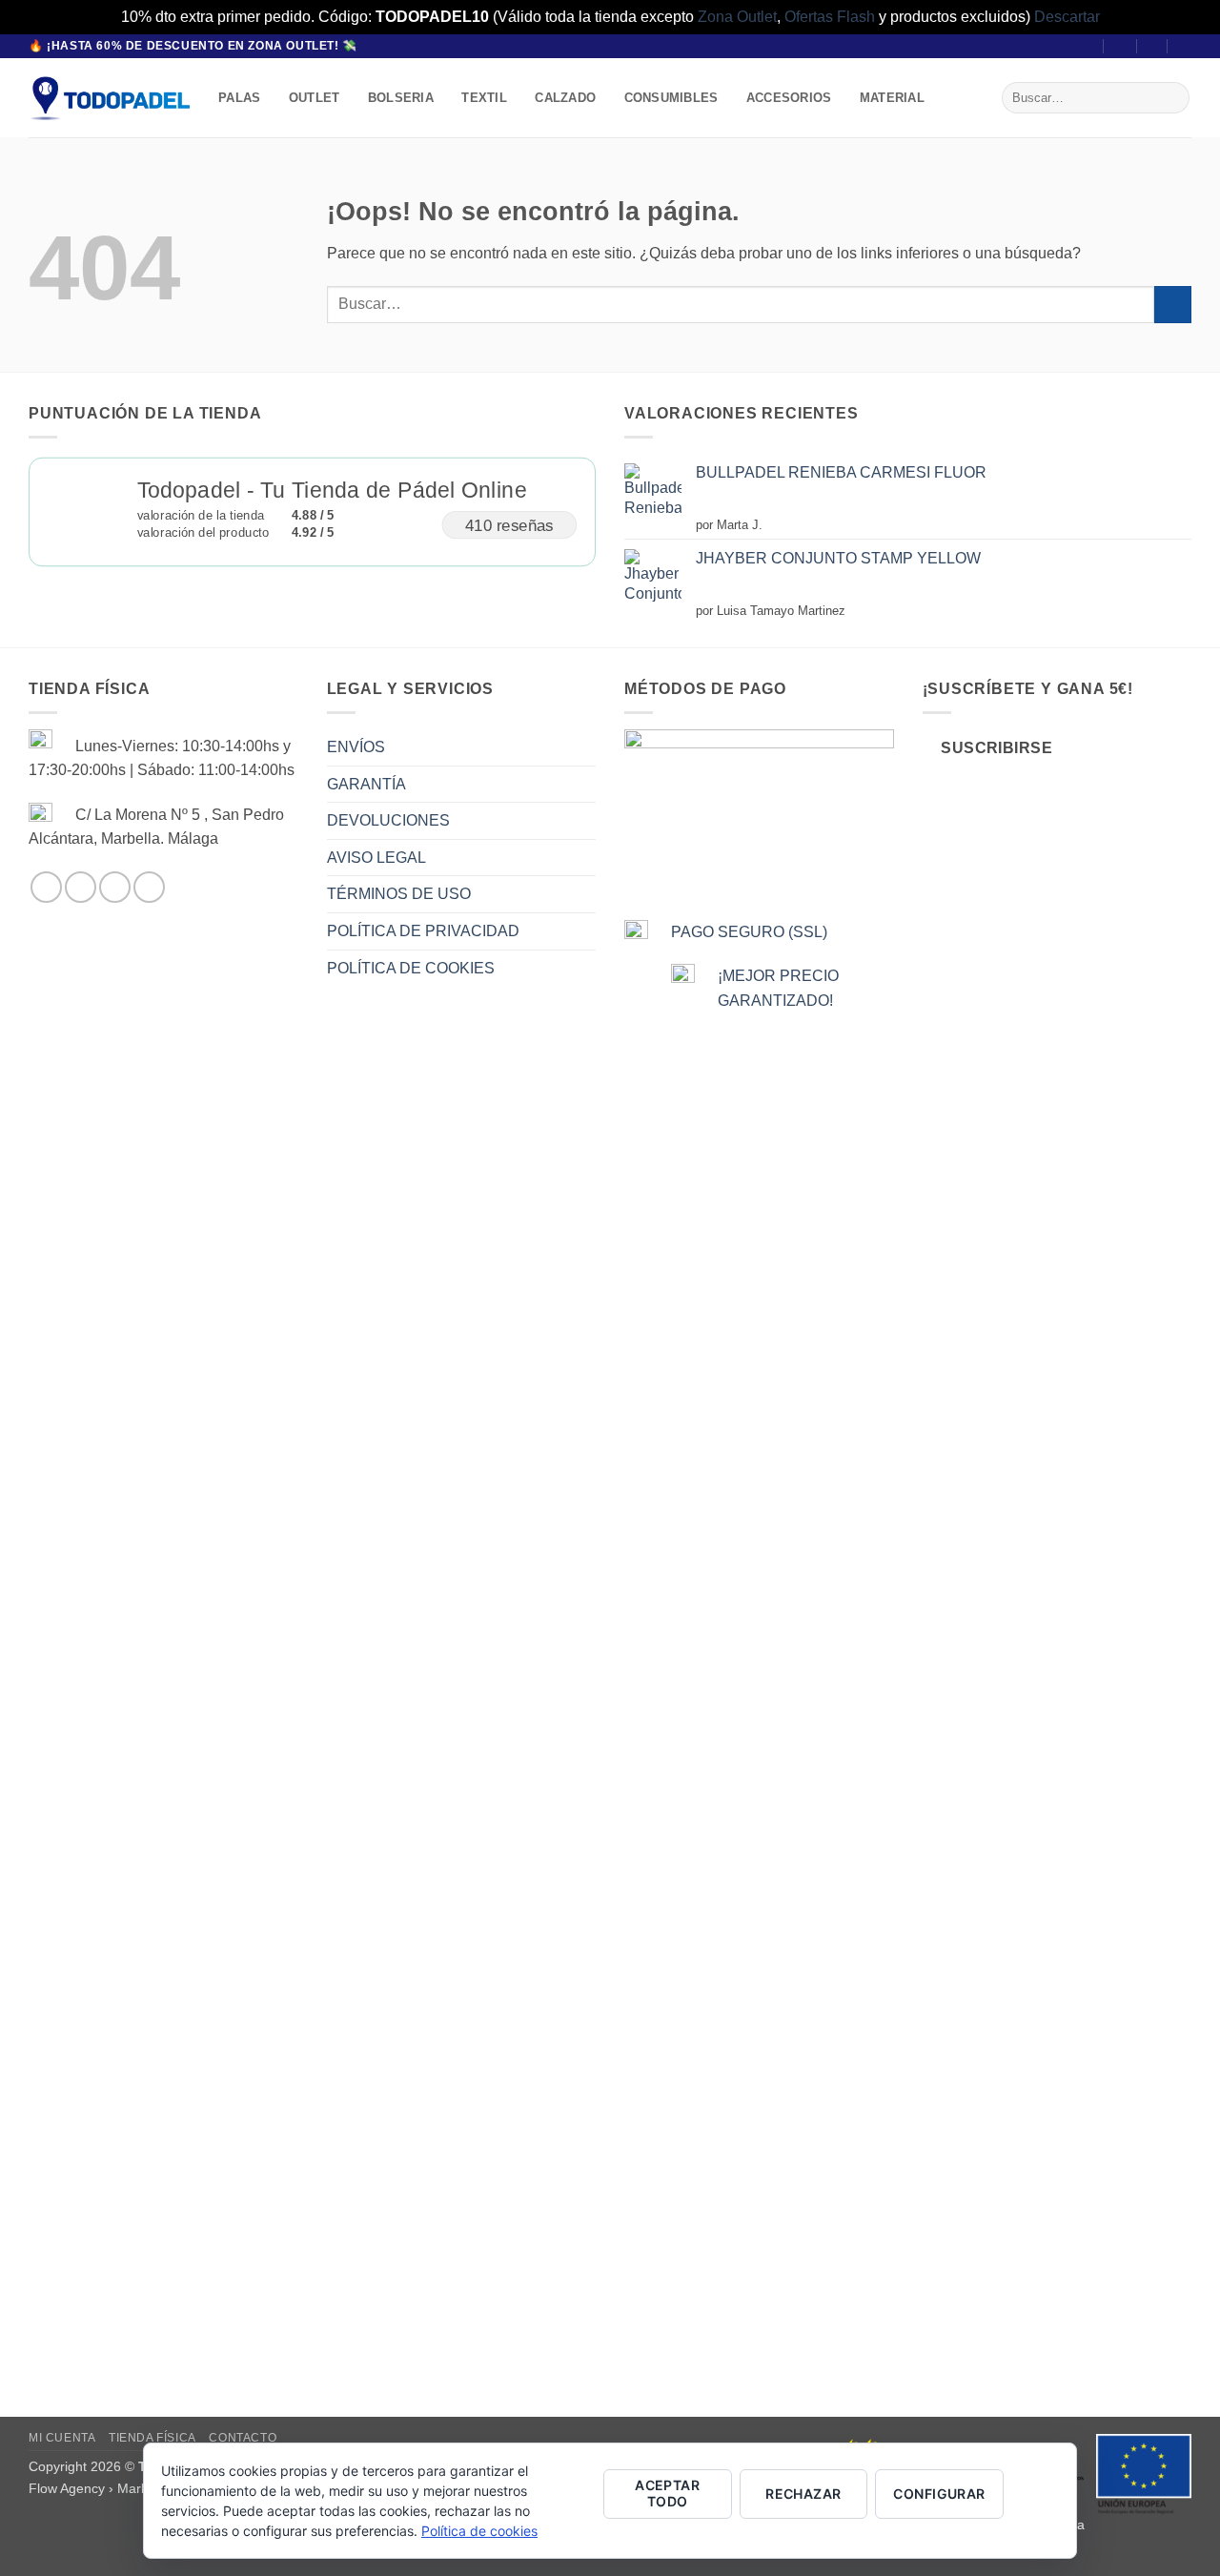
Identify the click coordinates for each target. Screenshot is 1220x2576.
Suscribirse (996, 748)
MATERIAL (892, 98)
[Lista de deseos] (1153, 46)
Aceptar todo (667, 2493)
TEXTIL (484, 98)
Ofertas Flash (830, 17)
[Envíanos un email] (115, 887)
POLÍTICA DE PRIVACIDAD (423, 931)
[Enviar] (1172, 98)
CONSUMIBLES (671, 98)
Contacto (243, 2438)
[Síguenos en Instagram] (81, 887)
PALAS (239, 98)
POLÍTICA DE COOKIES (411, 968)
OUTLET (315, 98)
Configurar (939, 2494)
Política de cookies (479, 2531)
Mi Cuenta (62, 2438)
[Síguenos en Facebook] (46, 887)
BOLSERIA (401, 98)
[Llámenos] (149, 887)
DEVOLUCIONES (388, 820)
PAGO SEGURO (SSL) (749, 932)
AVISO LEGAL (376, 858)
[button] (1121, 46)
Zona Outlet (737, 17)
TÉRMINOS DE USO (399, 894)
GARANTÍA (366, 784)
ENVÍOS (356, 747)
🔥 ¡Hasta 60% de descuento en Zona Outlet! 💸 (193, 46)
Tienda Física (152, 2438)
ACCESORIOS (789, 98)
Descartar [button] (1067, 17)
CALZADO (565, 98)
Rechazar (803, 2494)
